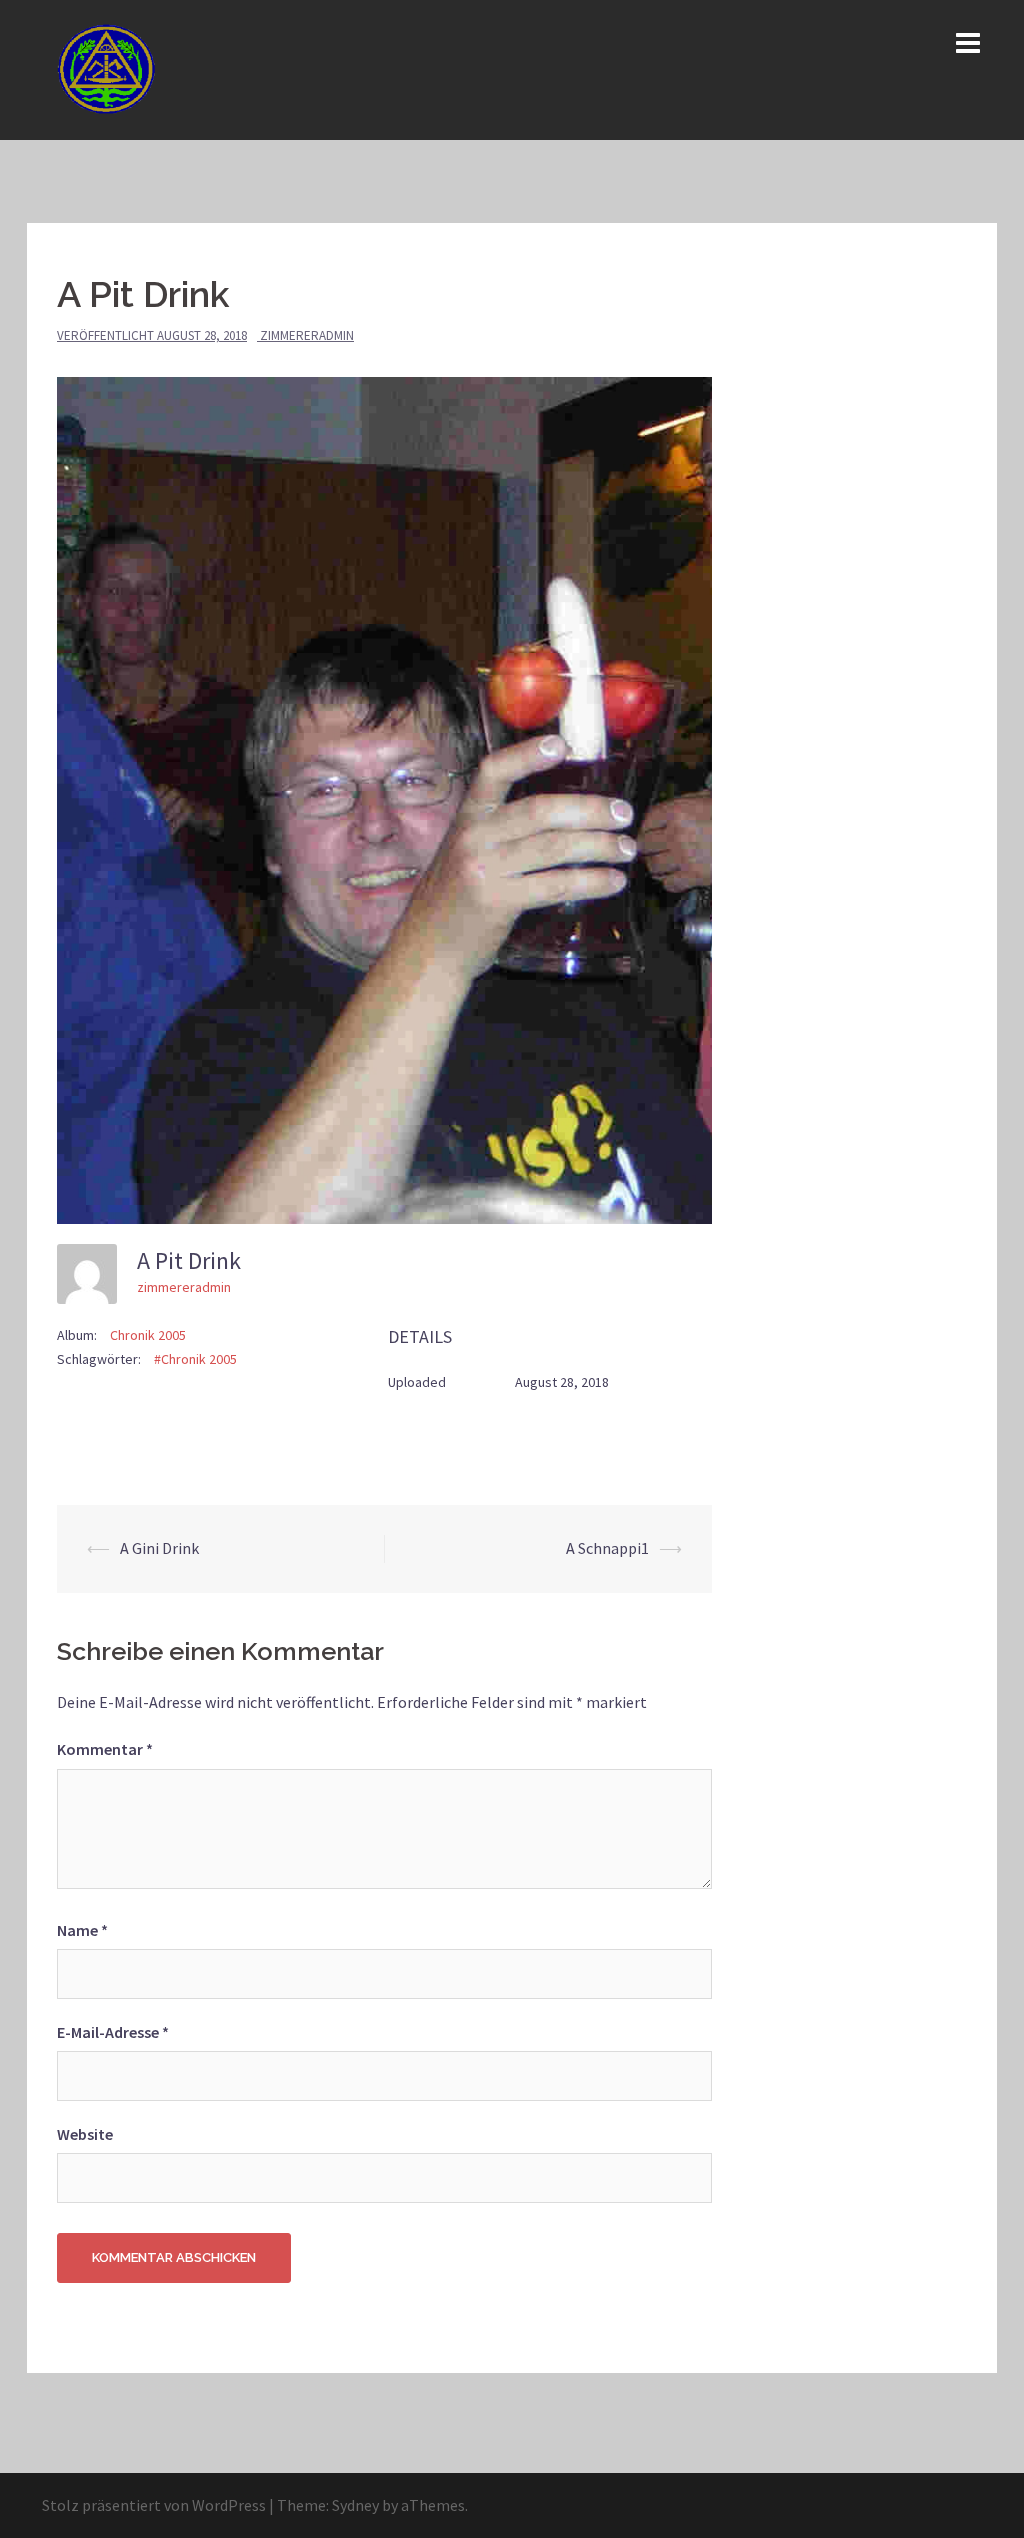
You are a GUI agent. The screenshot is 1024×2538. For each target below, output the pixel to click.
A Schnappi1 (607, 1548)
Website (85, 2134)
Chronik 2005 (148, 1335)
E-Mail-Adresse (113, 2032)
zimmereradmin (307, 335)
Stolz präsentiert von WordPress (154, 2505)
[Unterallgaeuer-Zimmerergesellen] (110, 68)
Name (82, 1930)
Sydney (355, 2505)
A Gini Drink (159, 1548)
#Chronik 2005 (195, 1359)
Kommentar (105, 1749)
